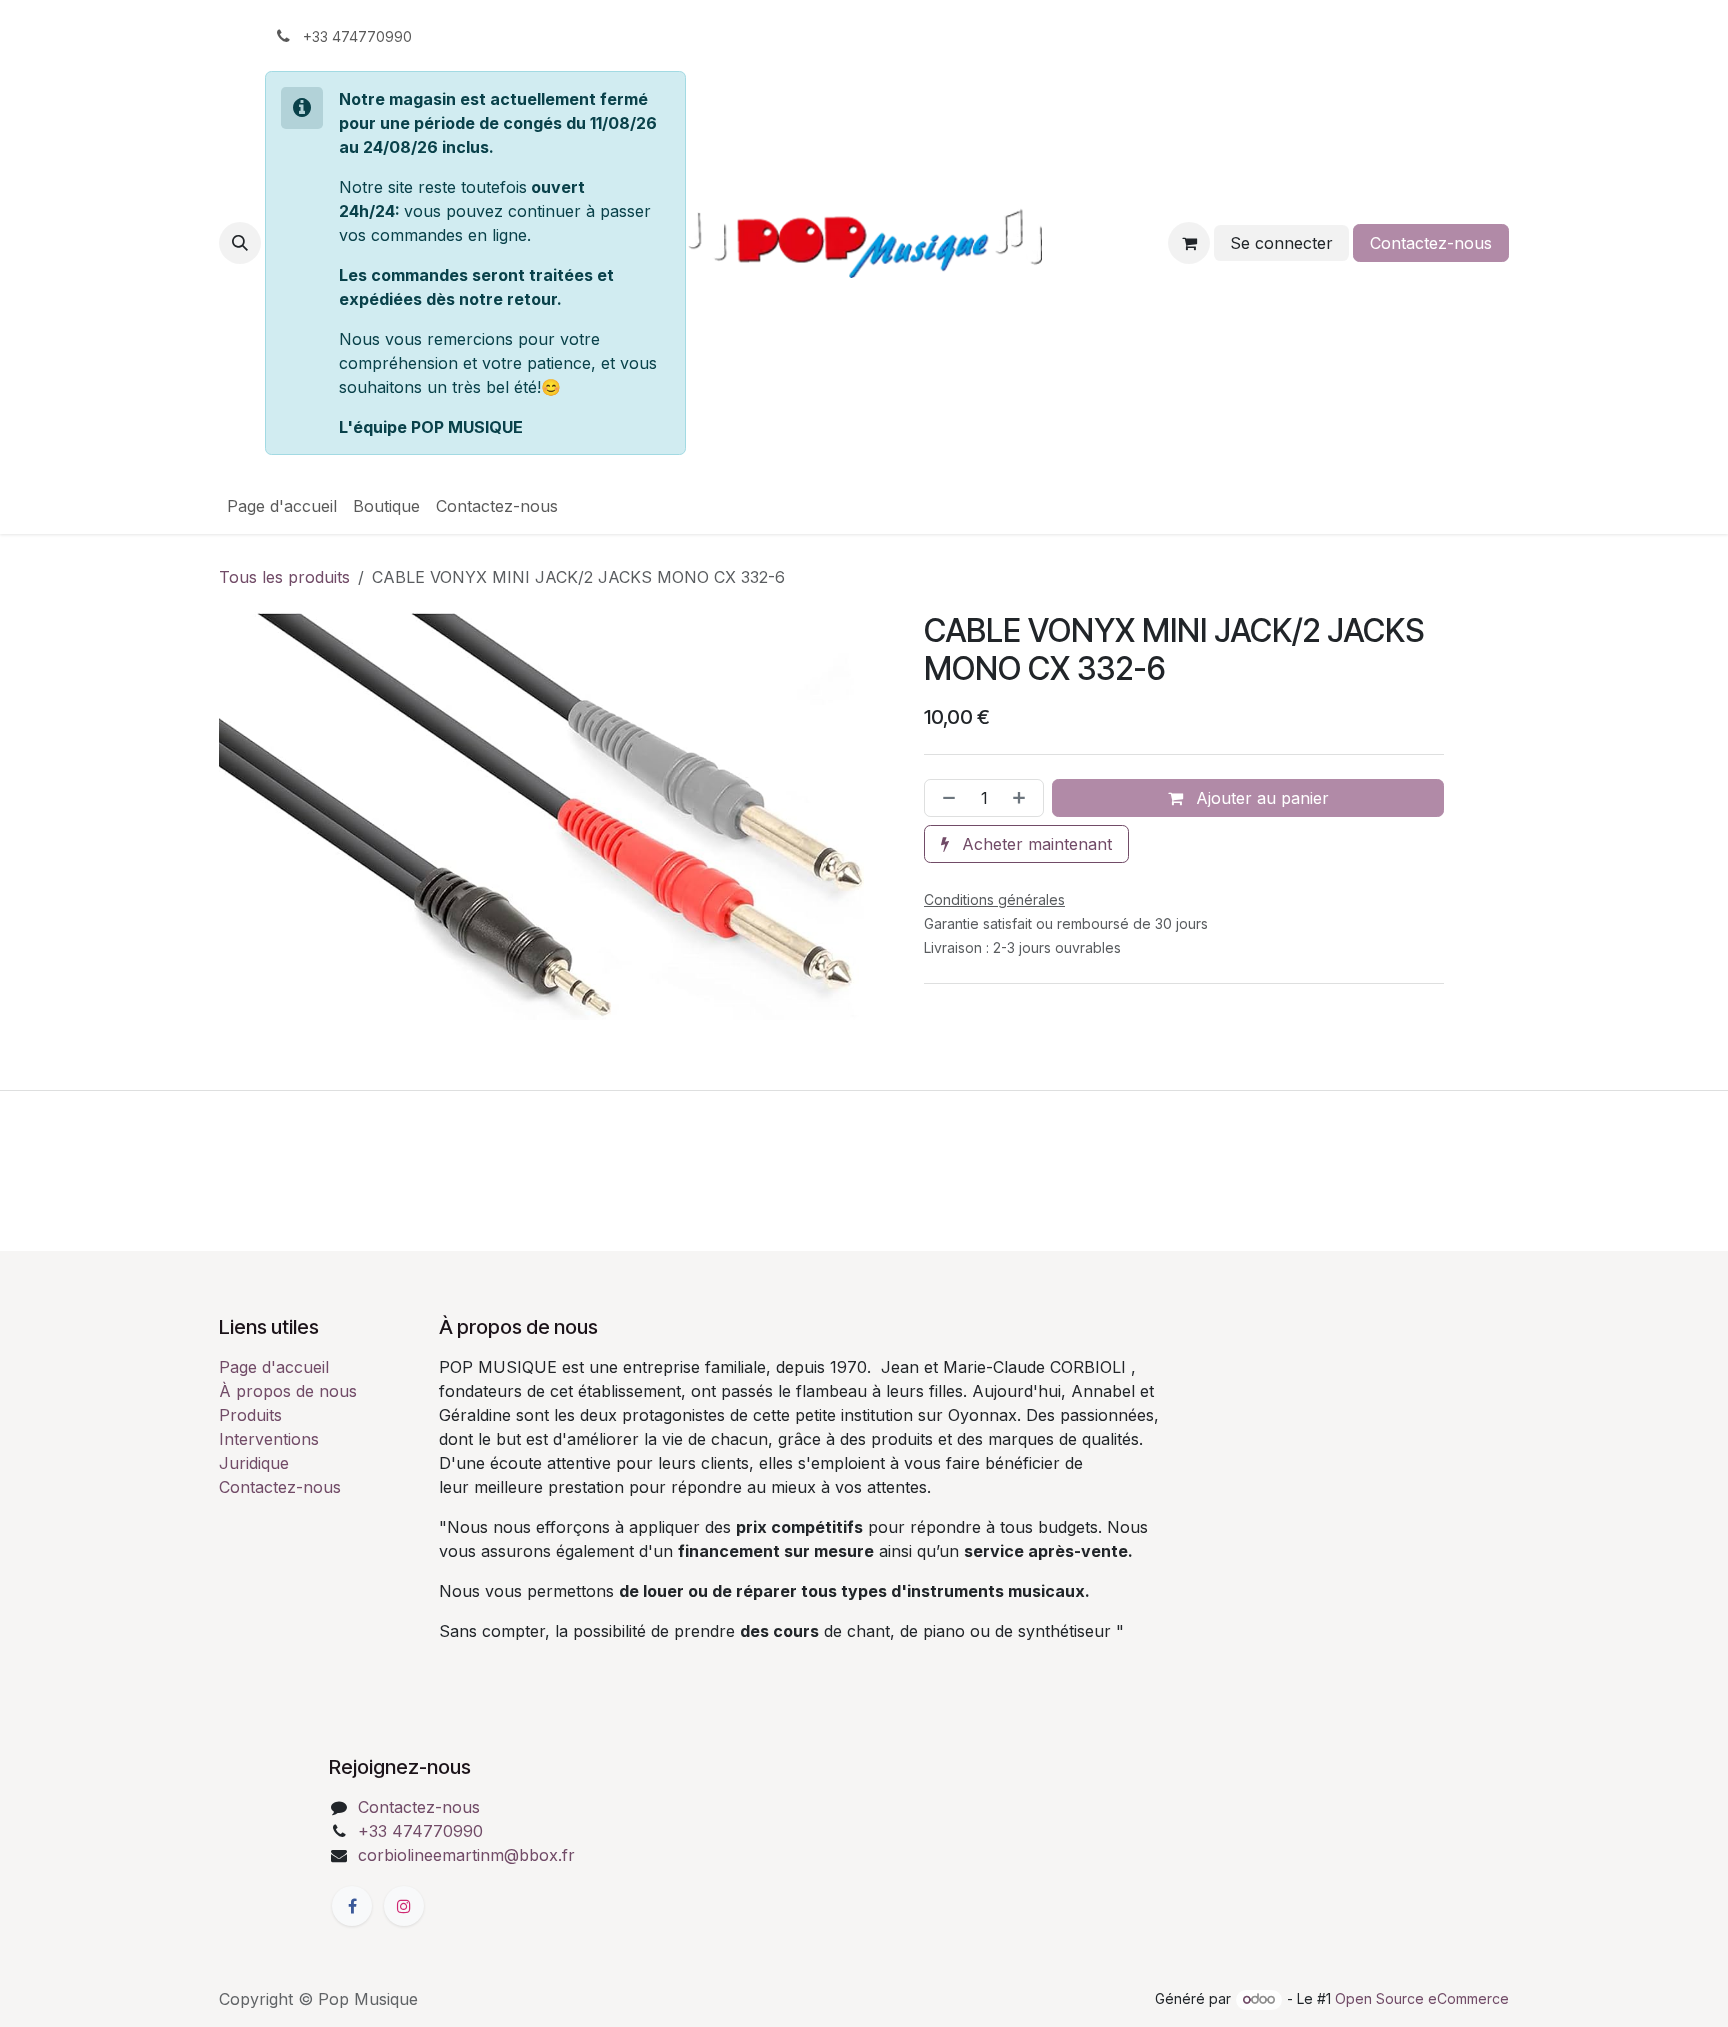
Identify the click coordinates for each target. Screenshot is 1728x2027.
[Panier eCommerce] (1189, 243)
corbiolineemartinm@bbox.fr (466, 1855)
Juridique (254, 1463)
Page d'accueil (274, 1367)
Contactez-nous (1431, 243)
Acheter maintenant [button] (1034, 844)
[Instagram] (404, 1906)
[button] (240, 243)
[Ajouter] (1023, 798)
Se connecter (1281, 243)
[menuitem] (282, 506)
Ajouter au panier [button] (1260, 798)
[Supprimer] (945, 798)
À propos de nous (288, 1391)
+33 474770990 (420, 1831)
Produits (250, 1415)
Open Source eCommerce (1422, 1998)
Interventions (269, 1439)
